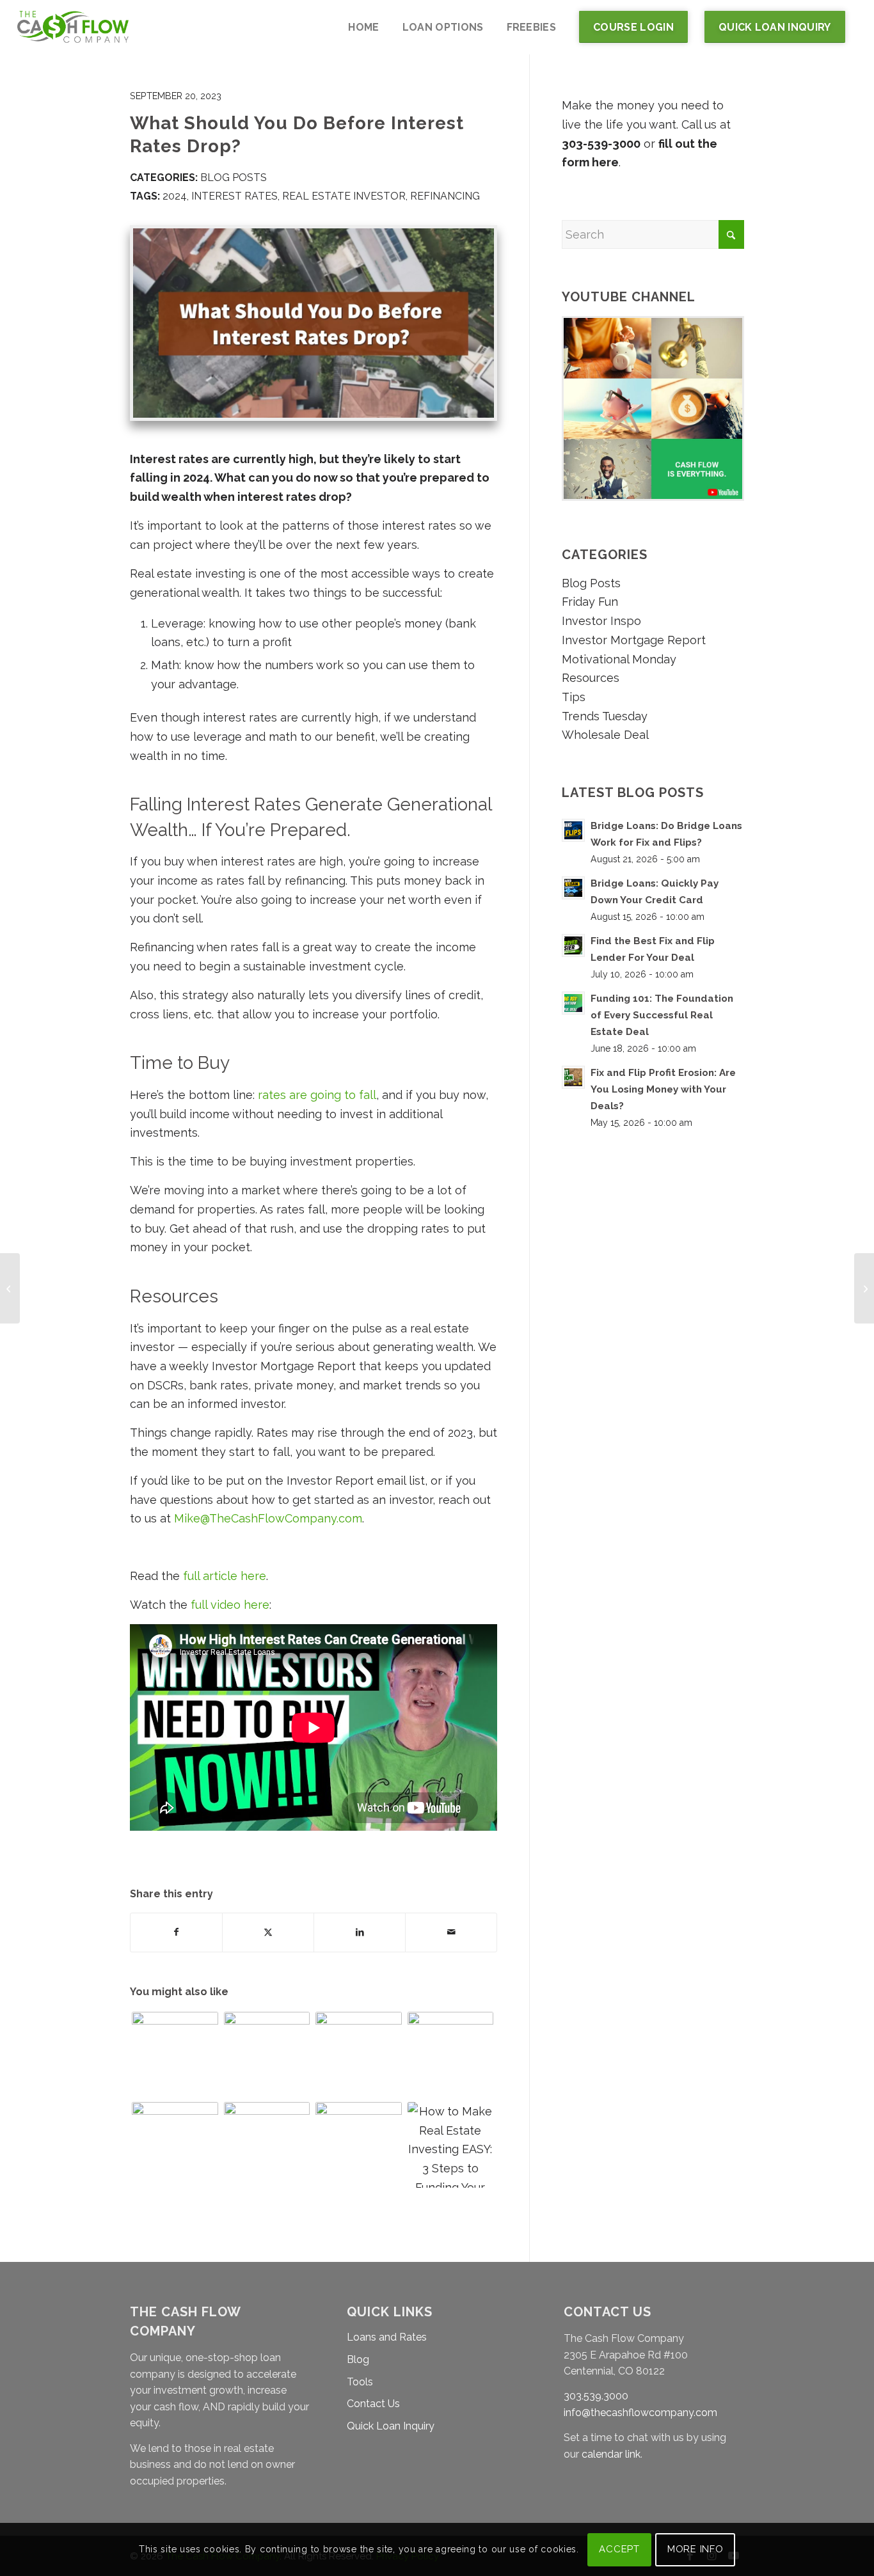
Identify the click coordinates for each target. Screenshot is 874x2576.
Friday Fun (590, 602)
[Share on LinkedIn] (360, 1932)
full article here (225, 1576)
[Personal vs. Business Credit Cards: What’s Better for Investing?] (864, 1288)
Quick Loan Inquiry (391, 2426)
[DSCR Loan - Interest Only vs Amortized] (359, 2055)
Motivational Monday (619, 659)
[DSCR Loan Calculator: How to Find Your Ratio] (451, 2055)
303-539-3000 (601, 144)
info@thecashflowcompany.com (640, 2413)
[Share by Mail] (451, 1932)
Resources (591, 678)
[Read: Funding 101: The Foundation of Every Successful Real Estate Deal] (573, 1003)
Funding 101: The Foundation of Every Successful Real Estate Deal (662, 1015)
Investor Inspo (601, 621)
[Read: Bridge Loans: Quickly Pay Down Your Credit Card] (573, 888)
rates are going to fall (317, 1095)
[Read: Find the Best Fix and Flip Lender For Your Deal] (573, 945)
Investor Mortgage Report (634, 640)
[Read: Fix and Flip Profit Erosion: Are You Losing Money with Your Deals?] (573, 1077)
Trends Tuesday (605, 716)
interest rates (234, 196)
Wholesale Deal (605, 735)
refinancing (445, 196)
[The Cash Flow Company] (73, 27)
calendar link (611, 2454)
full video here (230, 1605)
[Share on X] (268, 1932)
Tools (360, 2382)
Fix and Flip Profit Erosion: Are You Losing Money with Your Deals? (663, 1089)
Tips (574, 697)
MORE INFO (695, 2549)
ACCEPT (619, 2549)
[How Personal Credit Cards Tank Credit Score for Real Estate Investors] (267, 2145)
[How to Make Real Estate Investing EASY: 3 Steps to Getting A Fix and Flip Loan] (451, 2145)
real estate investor (344, 196)
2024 (175, 196)
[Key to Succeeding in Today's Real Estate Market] (175, 2145)
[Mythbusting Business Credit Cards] (267, 2055)
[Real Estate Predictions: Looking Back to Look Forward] (359, 2145)
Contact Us (373, 2404)
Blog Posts (234, 178)
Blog (358, 2359)
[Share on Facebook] (176, 1932)
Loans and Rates (387, 2337)
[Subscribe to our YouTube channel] (653, 497)
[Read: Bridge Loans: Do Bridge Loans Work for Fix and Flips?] (573, 830)
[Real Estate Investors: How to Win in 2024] (175, 2055)
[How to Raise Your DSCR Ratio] (10, 1288)
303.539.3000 (596, 2396)
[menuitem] (363, 27)
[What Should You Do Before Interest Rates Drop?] (314, 323)
